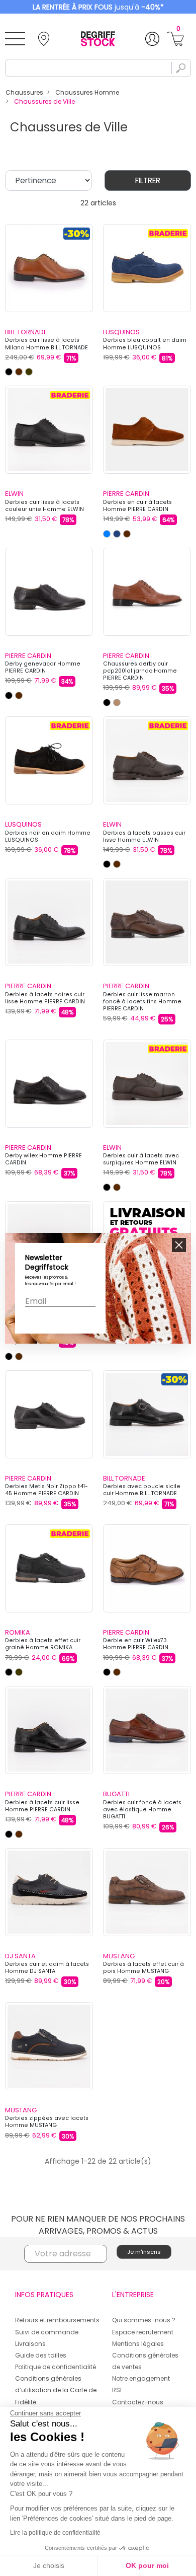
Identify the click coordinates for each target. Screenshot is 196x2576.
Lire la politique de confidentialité (55, 2533)
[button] (179, 1245)
